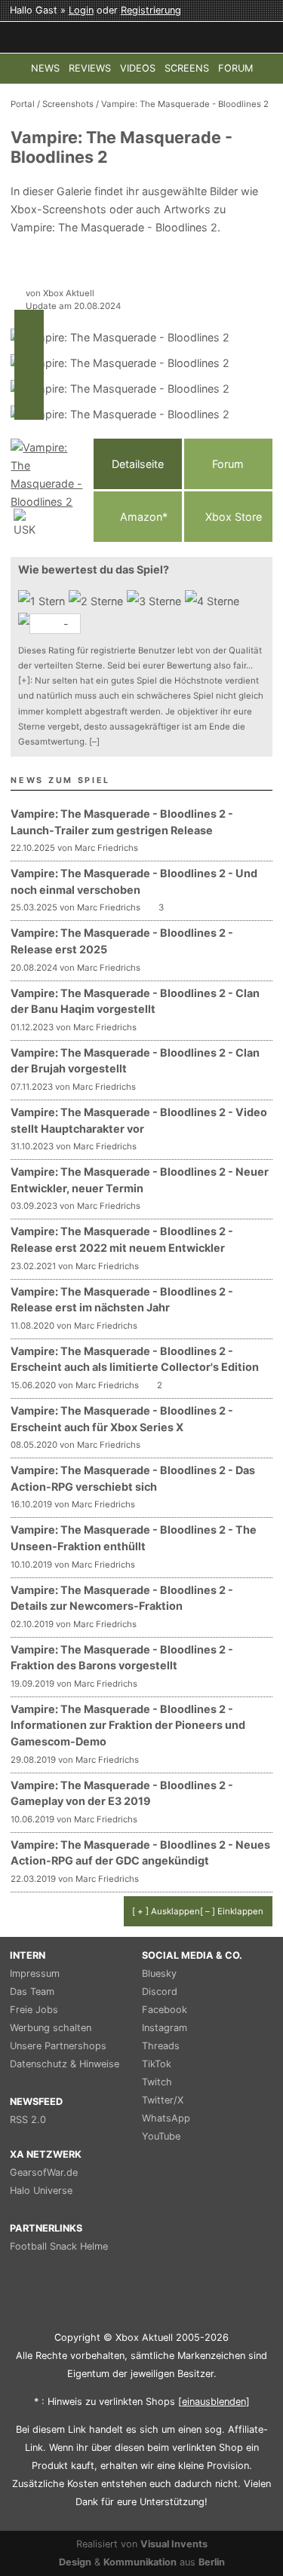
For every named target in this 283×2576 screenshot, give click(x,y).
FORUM (235, 68)
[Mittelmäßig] (156, 601)
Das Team (32, 1992)
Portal (23, 104)
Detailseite (138, 464)
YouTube (161, 2136)
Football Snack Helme (59, 2246)
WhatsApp (166, 2118)
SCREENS (187, 68)
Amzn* (142, 517)
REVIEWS (90, 68)
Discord (160, 1992)
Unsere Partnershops (58, 2046)
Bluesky (159, 1973)
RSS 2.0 (28, 2120)
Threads (161, 2046)
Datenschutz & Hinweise (65, 2064)
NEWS (45, 68)
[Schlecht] (43, 601)
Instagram (165, 2028)
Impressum (35, 1973)
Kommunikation (140, 2562)
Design (75, 2562)
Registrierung (151, 10)
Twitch (157, 2082)
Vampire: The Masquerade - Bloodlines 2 (185, 104)
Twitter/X (163, 2100)
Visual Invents (174, 2544)
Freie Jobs (34, 2010)
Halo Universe (41, 2191)
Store (234, 517)
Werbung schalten (51, 2028)
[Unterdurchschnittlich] (98, 601)
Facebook (165, 2010)
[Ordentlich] (214, 601)
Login (81, 10)
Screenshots (68, 104)
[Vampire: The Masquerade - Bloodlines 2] (48, 490)
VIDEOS (138, 68)
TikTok (157, 2064)
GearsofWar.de (44, 2172)
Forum (228, 464)
